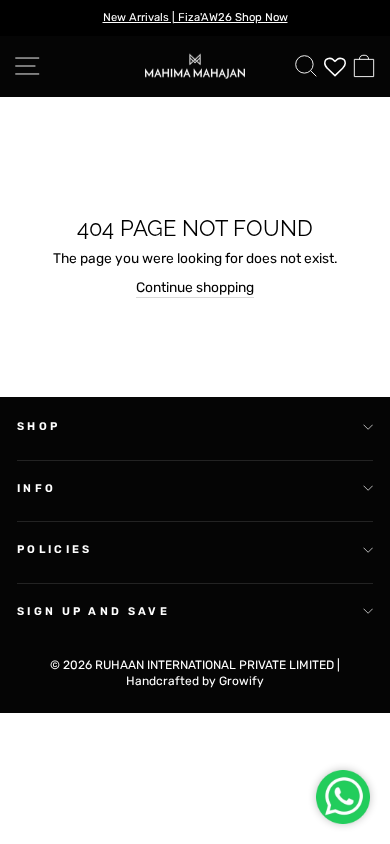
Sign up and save (93, 611)
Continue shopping (195, 287)
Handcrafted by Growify (195, 681)
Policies (55, 549)
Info (36, 488)
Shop (38, 426)
